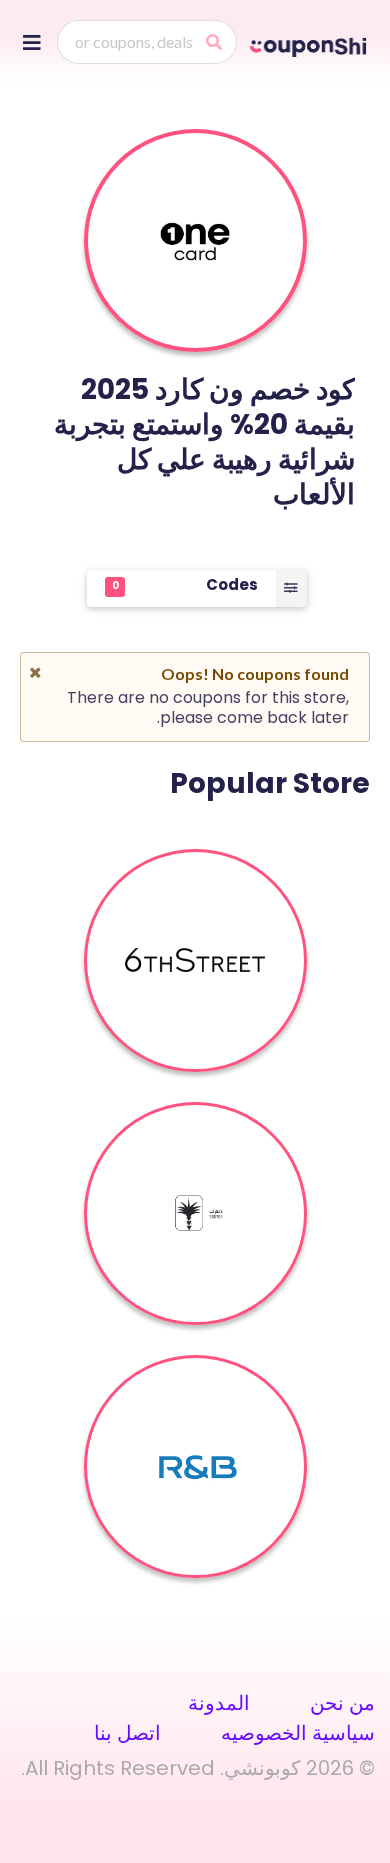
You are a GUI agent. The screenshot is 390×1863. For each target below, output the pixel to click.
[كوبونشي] (310, 44)
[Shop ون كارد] (195, 241)
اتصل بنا (127, 1733)
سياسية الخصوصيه (298, 1733)
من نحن (342, 1703)
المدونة (219, 1703)
